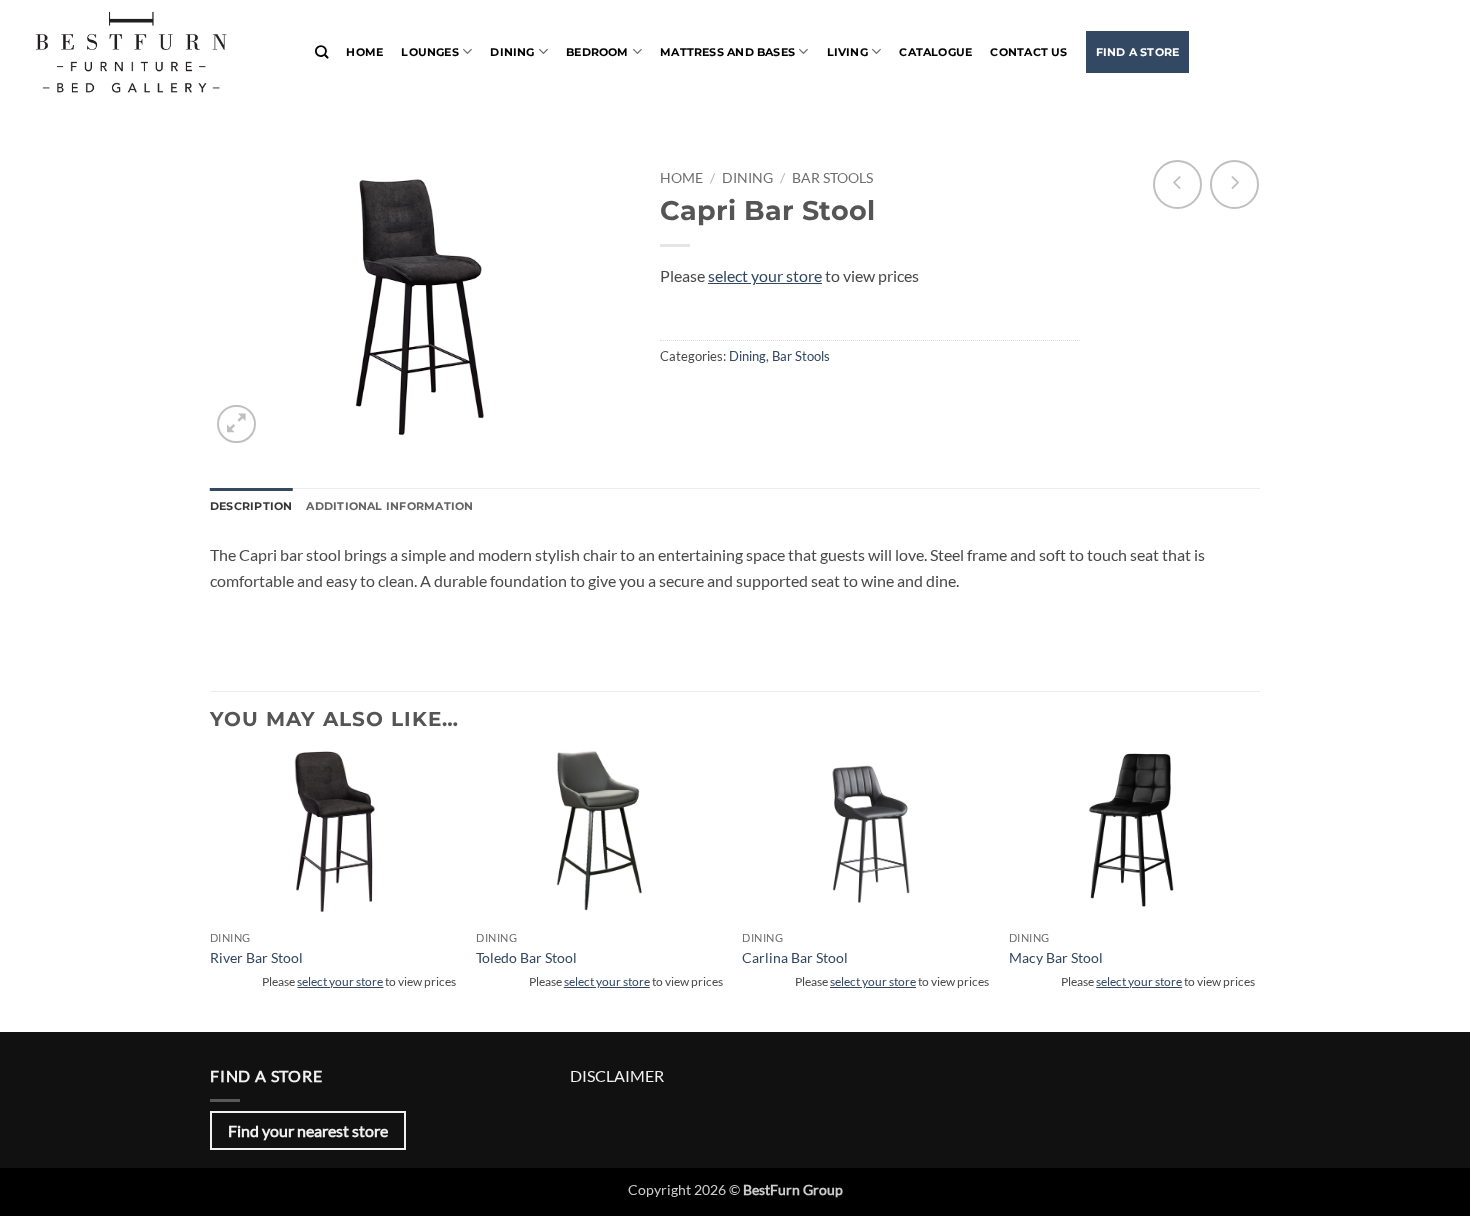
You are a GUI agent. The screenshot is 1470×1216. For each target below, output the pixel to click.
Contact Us (1028, 52)
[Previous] (211, 874)
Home (364, 52)
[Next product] (1177, 184)
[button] (236, 424)
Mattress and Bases (727, 52)
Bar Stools (832, 178)
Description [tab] (251, 506)
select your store (765, 275)
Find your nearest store (308, 1130)
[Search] (321, 52)
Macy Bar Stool (1056, 957)
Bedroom (597, 52)
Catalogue (935, 52)
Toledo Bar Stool (526, 957)
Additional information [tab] (389, 506)
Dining (512, 52)
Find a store (1138, 52)
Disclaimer (617, 1075)
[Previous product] (1234, 184)
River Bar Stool (256, 957)
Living (847, 52)
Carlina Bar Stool (795, 957)
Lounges (430, 52)
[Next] (1254, 874)
